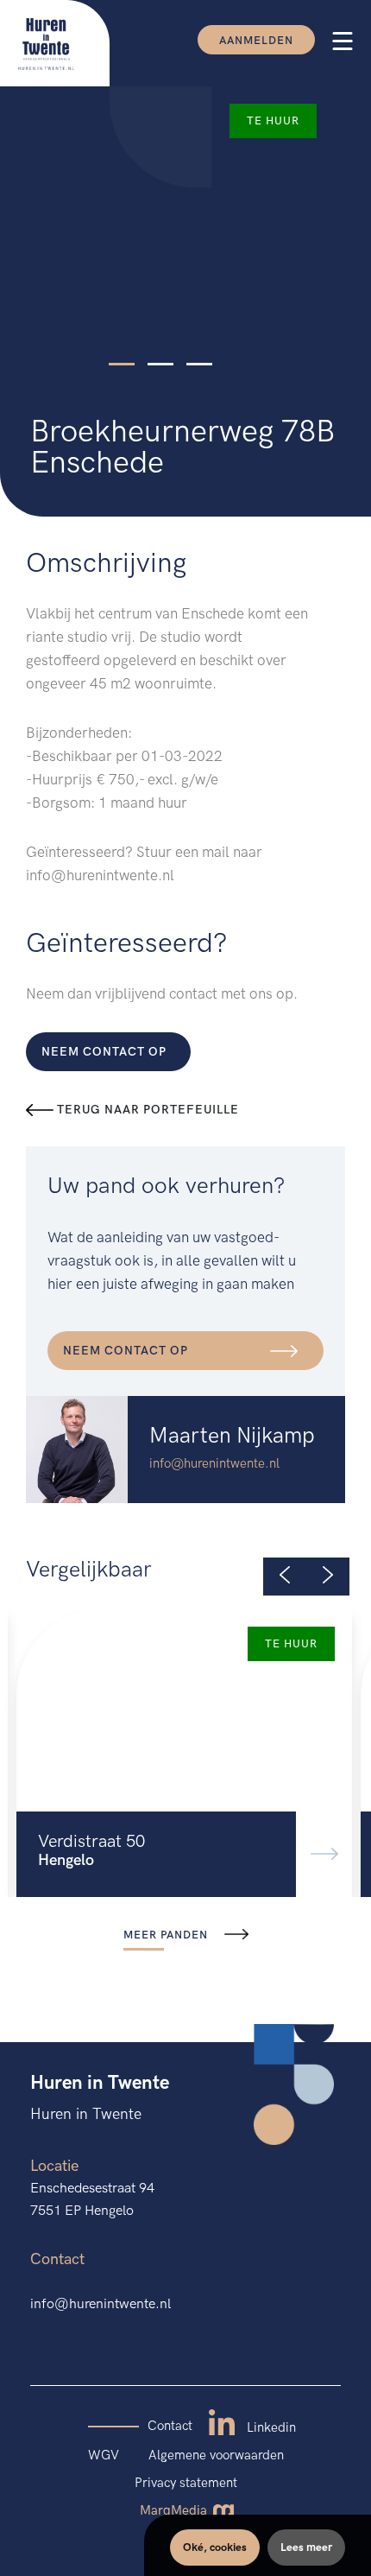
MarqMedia (175, 2510)
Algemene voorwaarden (216, 2455)
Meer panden (167, 1935)
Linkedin (270, 2427)
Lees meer (306, 2547)
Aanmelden (256, 41)
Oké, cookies (215, 2547)
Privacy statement (186, 2483)
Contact (170, 2426)
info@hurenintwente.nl (214, 1463)
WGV (104, 2455)
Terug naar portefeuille (146, 1110)
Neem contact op (104, 1052)
